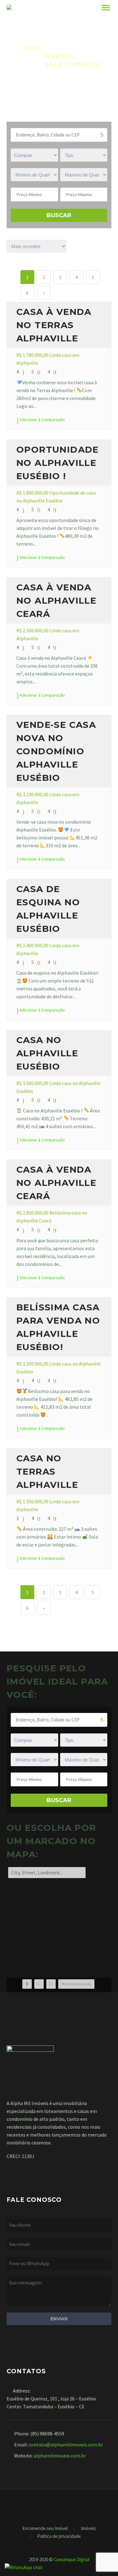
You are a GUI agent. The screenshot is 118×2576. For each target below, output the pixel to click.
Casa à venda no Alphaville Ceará (56, 600)
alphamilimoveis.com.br (60, 2456)
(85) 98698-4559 (47, 2434)
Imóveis (88, 2529)
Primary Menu (106, 8)
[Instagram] (63, 2506)
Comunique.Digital (72, 2559)
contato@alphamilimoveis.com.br (66, 2445)
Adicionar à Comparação (42, 420)
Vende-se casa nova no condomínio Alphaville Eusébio (56, 751)
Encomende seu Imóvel (45, 2529)
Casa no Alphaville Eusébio (47, 1053)
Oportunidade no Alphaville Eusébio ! (58, 463)
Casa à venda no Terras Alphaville (54, 325)
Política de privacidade (59, 2536)
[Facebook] (55, 2506)
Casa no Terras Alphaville (47, 1471)
